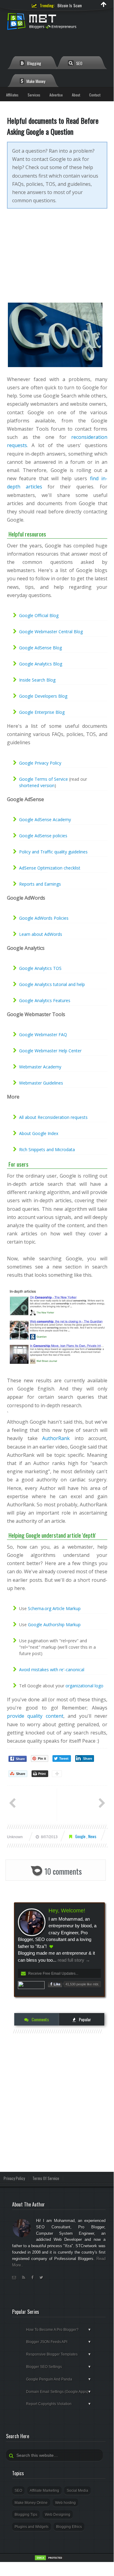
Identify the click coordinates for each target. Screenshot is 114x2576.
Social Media (77, 2491)
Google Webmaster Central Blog (51, 632)
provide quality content (35, 1716)
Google (81, 1836)
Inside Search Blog (37, 680)
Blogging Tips (26, 2515)
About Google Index (39, 1133)
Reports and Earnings (40, 884)
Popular (84, 2019)
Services (34, 95)
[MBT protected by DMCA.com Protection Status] (49, 2560)
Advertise (56, 95)
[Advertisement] (57, 260)
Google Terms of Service (44, 779)
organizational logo (84, 1686)
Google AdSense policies (43, 836)
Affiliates (12, 95)
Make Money (35, 81)
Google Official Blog (39, 615)
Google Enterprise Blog (42, 712)
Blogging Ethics (69, 2527)
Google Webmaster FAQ (43, 1035)
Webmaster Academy (40, 1067)
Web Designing (58, 2515)
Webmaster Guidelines (41, 1083)
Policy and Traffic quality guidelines (53, 852)
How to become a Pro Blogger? (59, 2330)
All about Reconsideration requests (53, 1117)
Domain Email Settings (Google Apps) (59, 2392)
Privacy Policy (14, 2178)
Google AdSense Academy (45, 819)
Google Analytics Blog (41, 664)
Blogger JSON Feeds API (59, 2342)
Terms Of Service (46, 2178)
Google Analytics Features (45, 1000)
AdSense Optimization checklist (50, 868)
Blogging (34, 63)
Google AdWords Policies (44, 918)
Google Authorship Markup (54, 1625)
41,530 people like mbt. (82, 1984)
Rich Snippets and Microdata (47, 1149)
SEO (79, 63)
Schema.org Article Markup (54, 1608)
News (92, 1836)
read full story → (73, 1960)
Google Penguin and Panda (59, 2379)
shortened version (37, 785)
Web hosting (65, 2503)
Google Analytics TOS (40, 968)
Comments (40, 2019)
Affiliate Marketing (44, 2491)
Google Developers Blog (43, 696)
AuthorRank (56, 1438)
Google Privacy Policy (40, 763)
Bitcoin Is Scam (70, 5)
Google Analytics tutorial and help (52, 984)
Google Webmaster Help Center (50, 1051)
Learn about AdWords (41, 934)
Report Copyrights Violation (59, 2404)
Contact (95, 95)
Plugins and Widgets (32, 2527)
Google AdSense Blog (40, 648)
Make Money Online (31, 2503)
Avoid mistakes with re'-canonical (52, 1670)
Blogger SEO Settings (59, 2367)
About (76, 95)
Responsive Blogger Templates (59, 2354)
